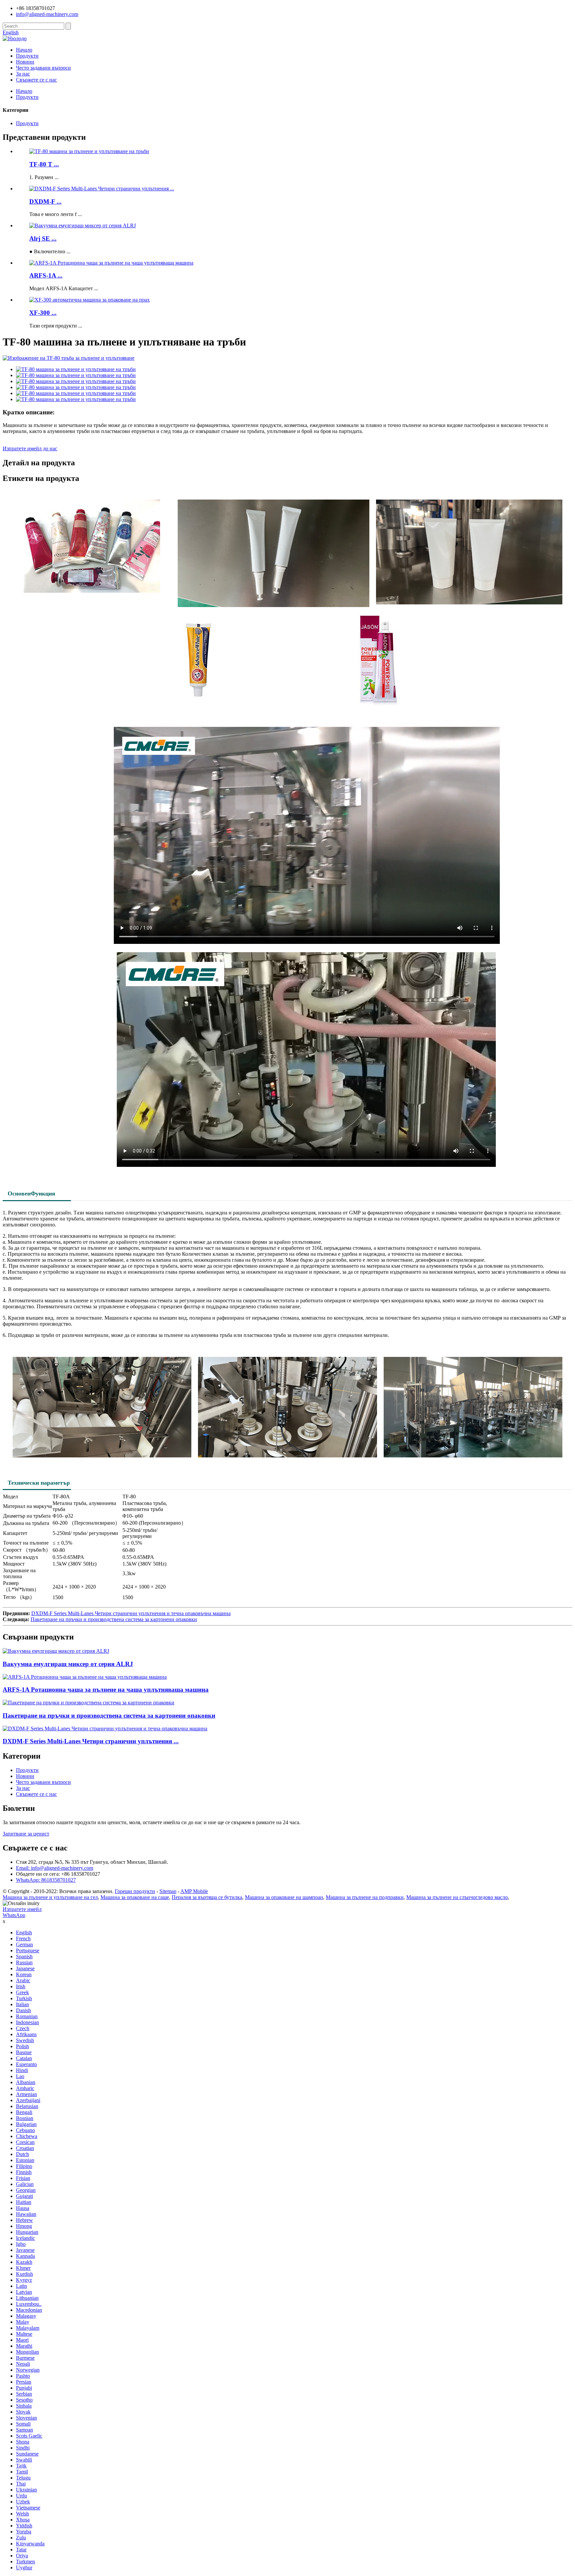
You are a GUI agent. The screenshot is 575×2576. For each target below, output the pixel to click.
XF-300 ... (43, 313)
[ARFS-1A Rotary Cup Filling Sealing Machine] (85, 1677)
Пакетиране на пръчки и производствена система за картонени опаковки (114, 1619)
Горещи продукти (135, 1891)
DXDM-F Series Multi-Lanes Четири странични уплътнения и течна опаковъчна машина (131, 1613)
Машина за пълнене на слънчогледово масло (457, 1897)
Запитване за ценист (26, 1834)
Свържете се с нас (36, 80)
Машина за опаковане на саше (135, 1897)
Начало (24, 50)
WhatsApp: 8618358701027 (46, 1880)
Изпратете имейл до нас (30, 448)
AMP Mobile (194, 1891)
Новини (25, 62)
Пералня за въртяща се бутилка (207, 1897)
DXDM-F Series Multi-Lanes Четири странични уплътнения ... (91, 1741)
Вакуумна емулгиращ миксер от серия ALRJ (68, 1664)
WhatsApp (14, 1915)
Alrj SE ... (43, 238)
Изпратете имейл (22, 1909)
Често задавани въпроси (43, 68)
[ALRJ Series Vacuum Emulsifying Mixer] (56, 1651)
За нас (23, 74)
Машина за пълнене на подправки (365, 1897)
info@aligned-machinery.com (47, 14)
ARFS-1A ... (46, 275)
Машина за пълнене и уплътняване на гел (50, 1897)
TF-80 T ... (44, 164)
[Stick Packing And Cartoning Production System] (89, 1703)
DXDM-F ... (45, 202)
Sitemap (168, 1891)
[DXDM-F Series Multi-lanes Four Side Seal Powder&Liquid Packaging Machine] (105, 1728)
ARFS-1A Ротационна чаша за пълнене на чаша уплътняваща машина (106, 1690)
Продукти (27, 56)
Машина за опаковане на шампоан (284, 1897)
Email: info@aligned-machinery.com (55, 1868)
